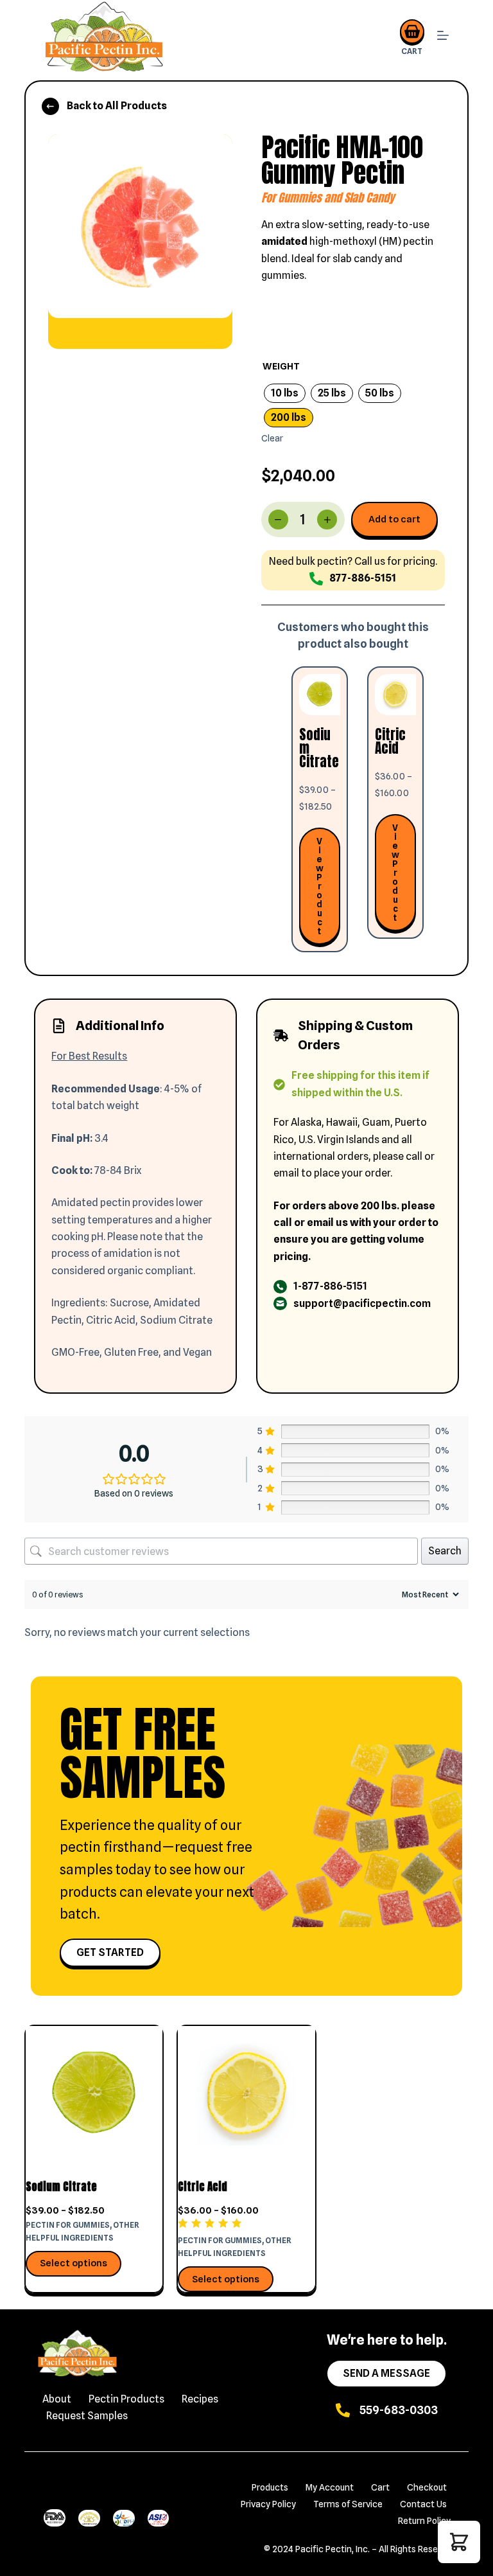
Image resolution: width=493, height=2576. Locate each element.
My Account (330, 2487)
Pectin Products (126, 2399)
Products (270, 2487)
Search (445, 1551)
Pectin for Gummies (68, 2225)
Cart (380, 2487)
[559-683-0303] (343, 2410)
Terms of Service (348, 2504)
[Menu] (443, 37)
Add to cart (394, 519)
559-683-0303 (399, 2410)
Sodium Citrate (61, 2187)
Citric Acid (203, 2187)
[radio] (285, 393)
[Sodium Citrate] (94, 2094)
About (57, 2399)
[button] (459, 2542)
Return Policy (424, 2521)
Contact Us (423, 2504)
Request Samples (87, 2416)
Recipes (200, 2399)
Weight (281, 366)
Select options (74, 2263)
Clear (272, 438)
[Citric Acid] (246, 2094)
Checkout (427, 2487)
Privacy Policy (268, 2504)
